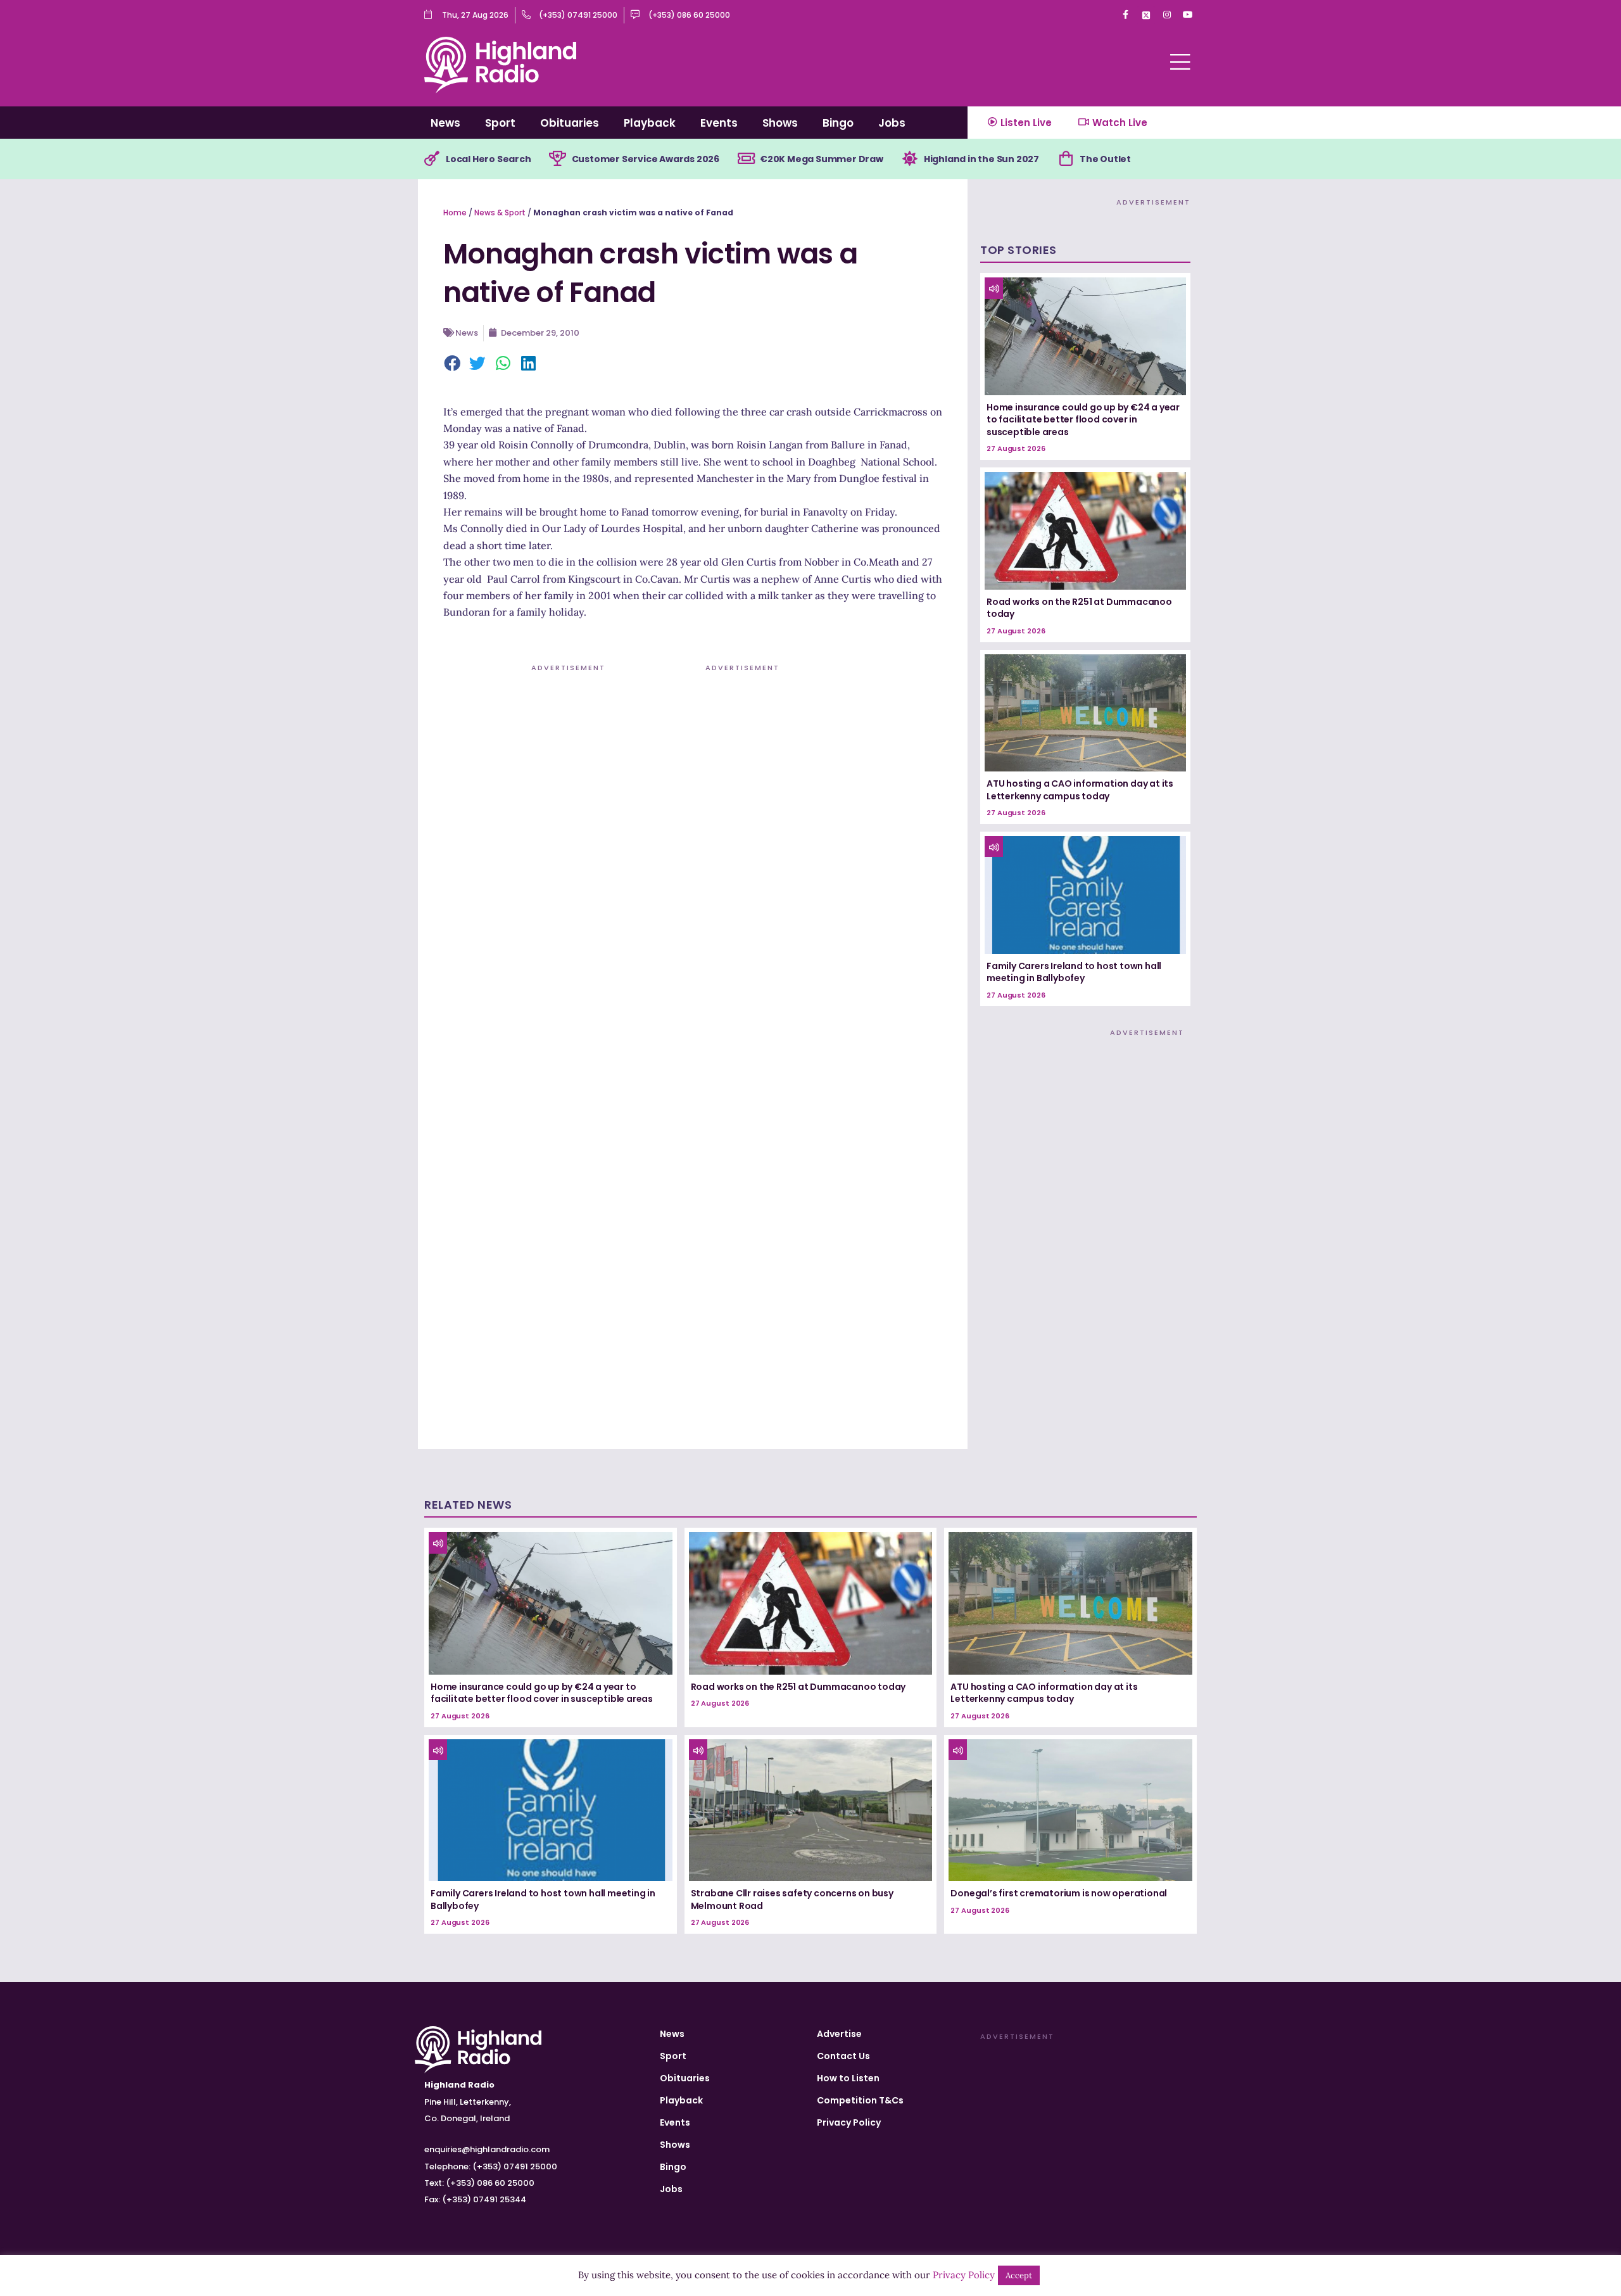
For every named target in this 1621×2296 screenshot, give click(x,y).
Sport (500, 123)
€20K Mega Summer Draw (822, 159)
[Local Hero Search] (432, 159)
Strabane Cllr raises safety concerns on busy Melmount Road (792, 1900)
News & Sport (500, 212)
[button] (453, 364)
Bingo (838, 123)
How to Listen (848, 2078)
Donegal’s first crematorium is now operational (1059, 1893)
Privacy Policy (849, 2122)
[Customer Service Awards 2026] (558, 159)
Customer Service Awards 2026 (646, 159)
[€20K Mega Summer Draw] (746, 159)
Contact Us (843, 2056)
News (445, 123)
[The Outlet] (1066, 159)
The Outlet (1105, 159)
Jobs (892, 123)
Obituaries (570, 123)
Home (455, 212)
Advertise (839, 2034)
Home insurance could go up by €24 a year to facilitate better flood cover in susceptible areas (1083, 420)
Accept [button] (1019, 2275)
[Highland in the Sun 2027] (910, 159)
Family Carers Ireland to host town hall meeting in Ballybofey (1074, 972)
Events (719, 123)
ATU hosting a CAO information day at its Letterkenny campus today (1080, 790)
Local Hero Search (489, 159)
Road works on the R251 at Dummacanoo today (1079, 608)
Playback (650, 123)
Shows (780, 123)
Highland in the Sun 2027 (981, 159)
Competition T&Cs (860, 2100)
